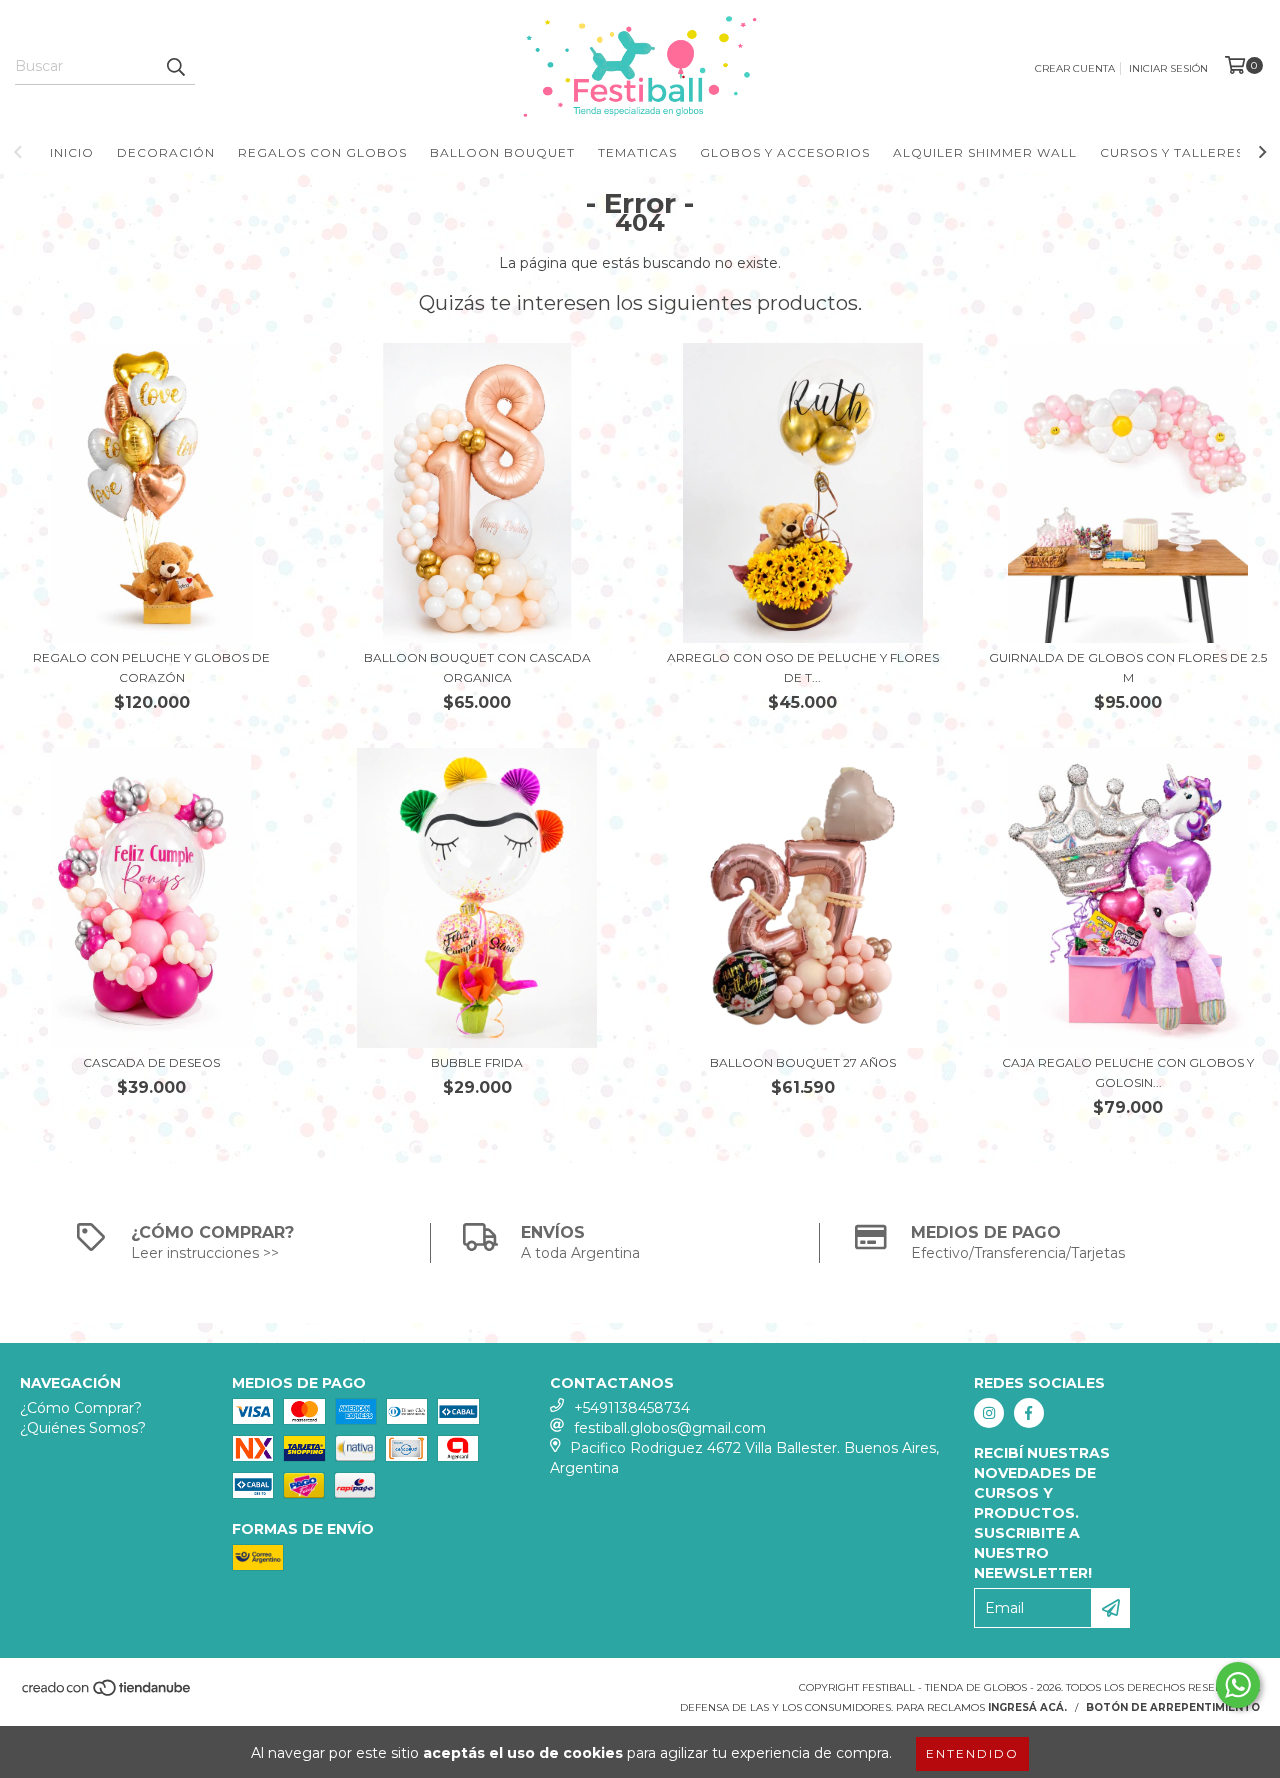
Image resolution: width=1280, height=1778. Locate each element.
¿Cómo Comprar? (81, 1408)
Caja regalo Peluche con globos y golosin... (1128, 1072)
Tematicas (637, 152)
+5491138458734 (632, 1408)
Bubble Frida (477, 1062)
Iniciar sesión (1168, 68)
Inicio (72, 152)
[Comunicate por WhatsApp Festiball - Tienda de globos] (1238, 1685)
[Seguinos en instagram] (989, 1413)
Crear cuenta (1075, 68)
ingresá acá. (1027, 1707)
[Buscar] (175, 67)
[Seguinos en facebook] (1029, 1413)
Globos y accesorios (785, 152)
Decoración (166, 152)
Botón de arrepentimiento (1173, 1707)
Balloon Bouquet (502, 152)
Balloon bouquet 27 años (803, 1062)
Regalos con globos (322, 152)
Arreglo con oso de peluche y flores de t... (803, 667)
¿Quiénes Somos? (83, 1428)
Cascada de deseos (151, 1062)
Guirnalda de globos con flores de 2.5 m (1128, 667)
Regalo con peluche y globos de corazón (151, 667)
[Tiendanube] (107, 1694)
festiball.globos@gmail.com (670, 1428)
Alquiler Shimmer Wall (985, 152)
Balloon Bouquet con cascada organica (477, 667)
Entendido (972, 1753)
